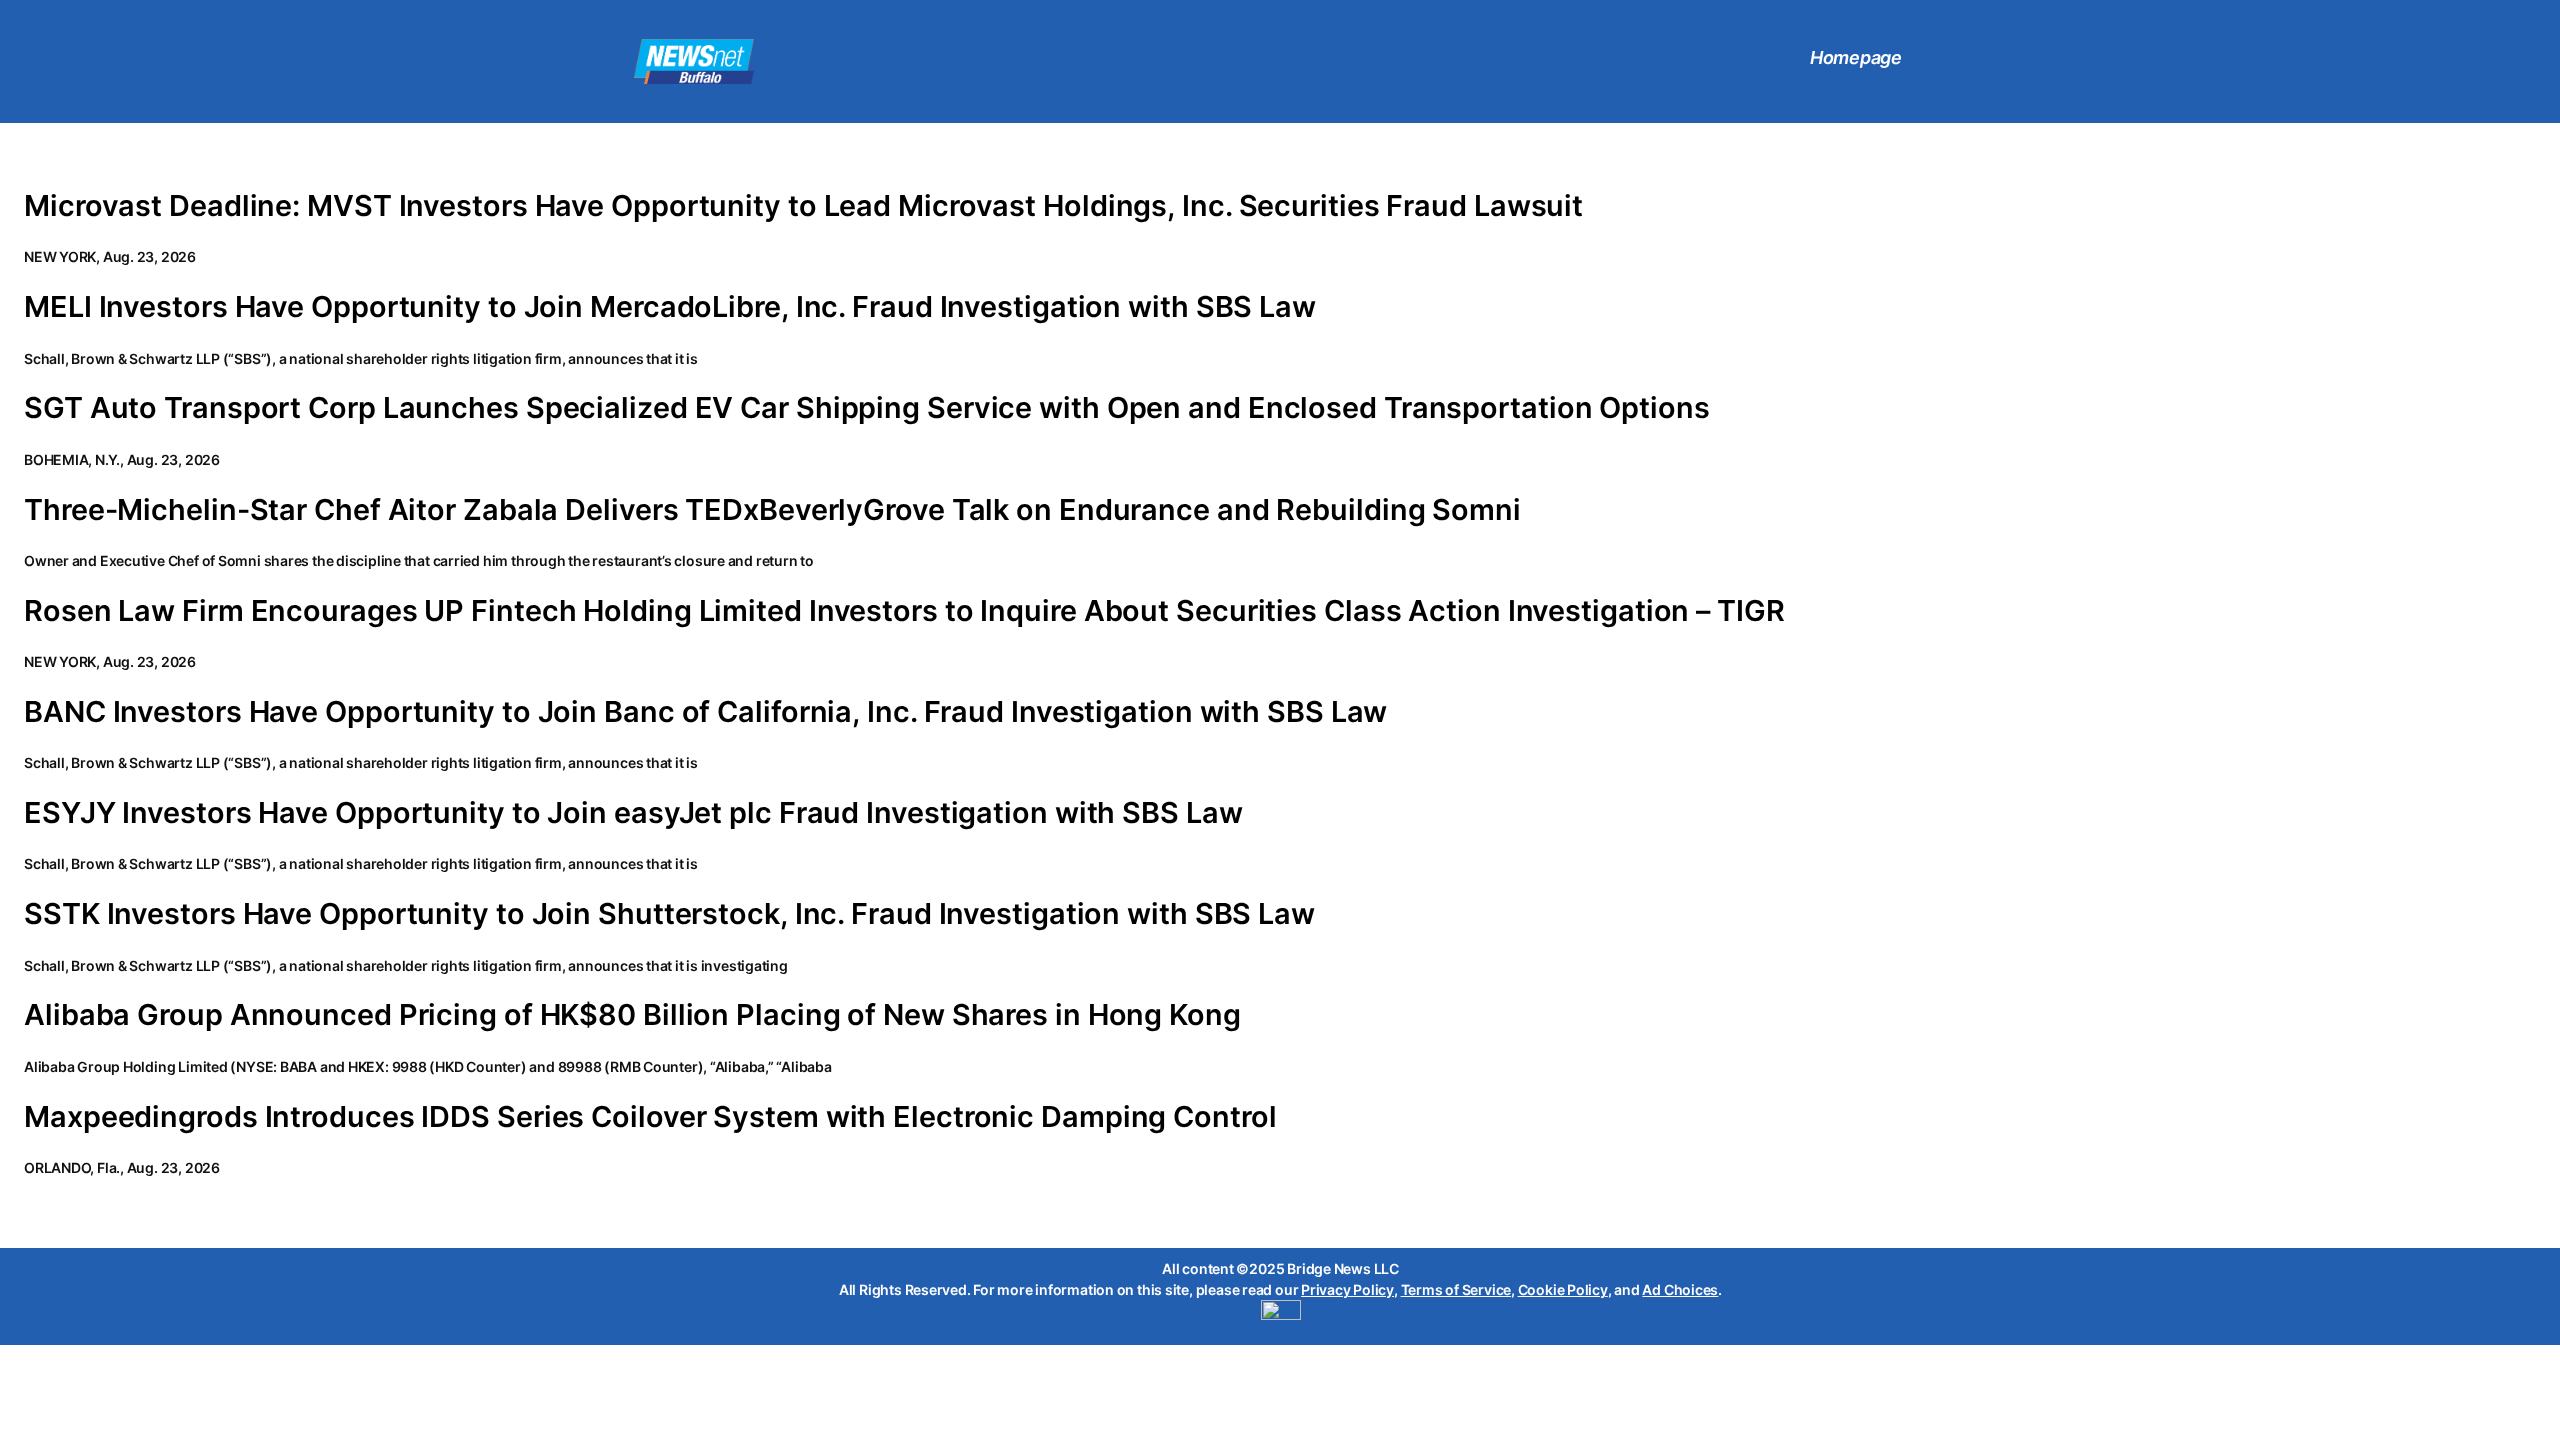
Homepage (1856, 57)
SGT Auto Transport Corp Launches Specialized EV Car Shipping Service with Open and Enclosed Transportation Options (867, 408)
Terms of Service (1456, 1289)
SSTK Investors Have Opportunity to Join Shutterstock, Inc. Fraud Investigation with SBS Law (669, 914)
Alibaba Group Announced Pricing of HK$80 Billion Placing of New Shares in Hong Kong (632, 1015)
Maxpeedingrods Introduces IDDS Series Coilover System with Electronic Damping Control (650, 1117)
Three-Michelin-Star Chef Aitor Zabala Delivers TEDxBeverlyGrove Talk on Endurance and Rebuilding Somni (772, 510)
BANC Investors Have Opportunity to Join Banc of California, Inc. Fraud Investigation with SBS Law (705, 712)
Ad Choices (1680, 1289)
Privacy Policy (1347, 1289)
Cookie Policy (1563, 1289)
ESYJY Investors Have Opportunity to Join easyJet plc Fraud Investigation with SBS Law (633, 813)
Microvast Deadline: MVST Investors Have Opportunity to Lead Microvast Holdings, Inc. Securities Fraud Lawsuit (803, 206)
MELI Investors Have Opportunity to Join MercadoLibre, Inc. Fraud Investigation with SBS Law (670, 307)
